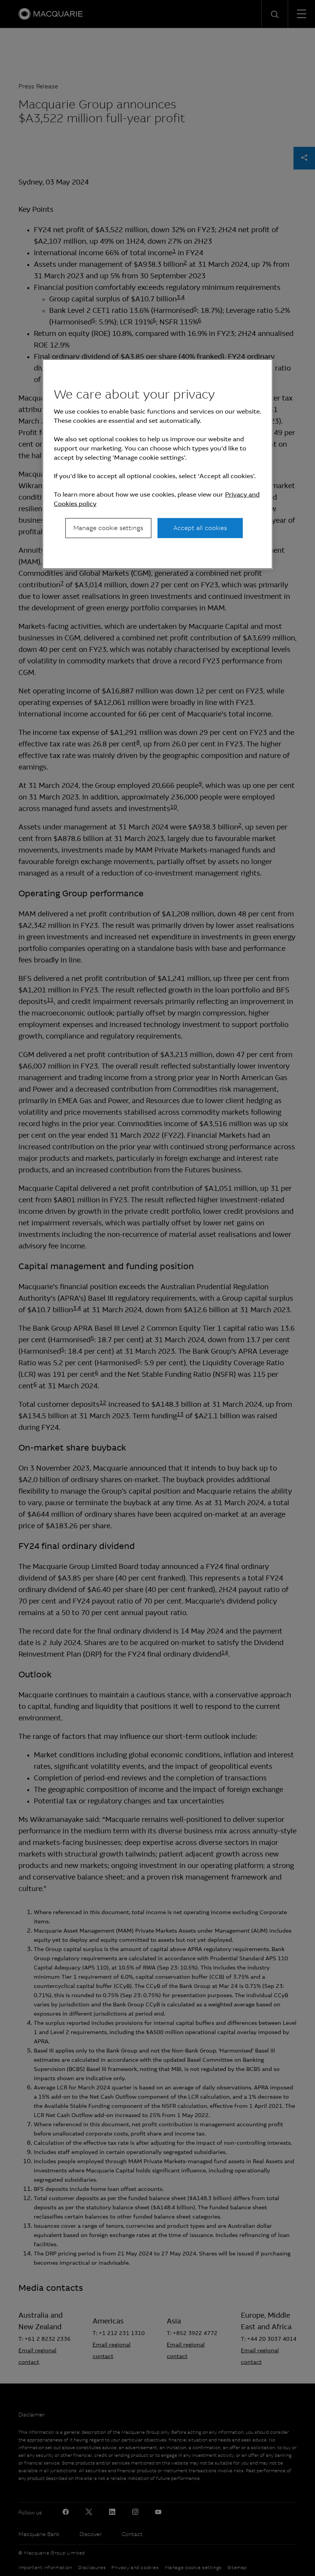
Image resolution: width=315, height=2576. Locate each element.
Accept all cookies (200, 528)
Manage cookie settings (108, 528)
